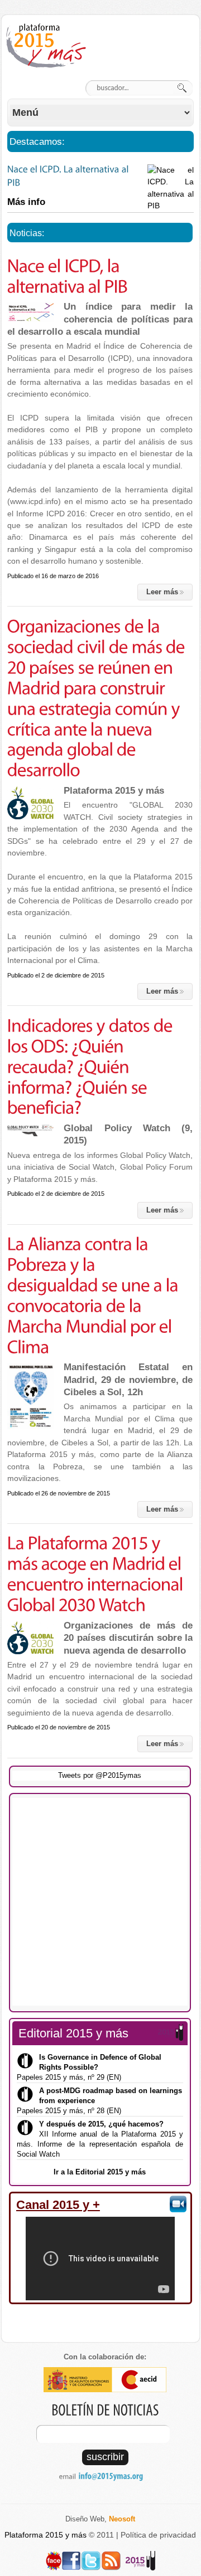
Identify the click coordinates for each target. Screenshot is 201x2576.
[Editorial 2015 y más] (140, 2556)
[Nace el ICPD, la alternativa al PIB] (30, 312)
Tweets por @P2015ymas (100, 1775)
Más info (26, 202)
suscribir (105, 2457)
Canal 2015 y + (58, 2205)
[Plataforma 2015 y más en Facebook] (71, 2556)
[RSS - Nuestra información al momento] (111, 2556)
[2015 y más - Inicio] (48, 46)
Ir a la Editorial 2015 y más (100, 2172)
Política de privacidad (158, 2535)
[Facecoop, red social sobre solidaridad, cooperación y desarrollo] (54, 2556)
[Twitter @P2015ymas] (91, 2556)
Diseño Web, (100, 2519)
